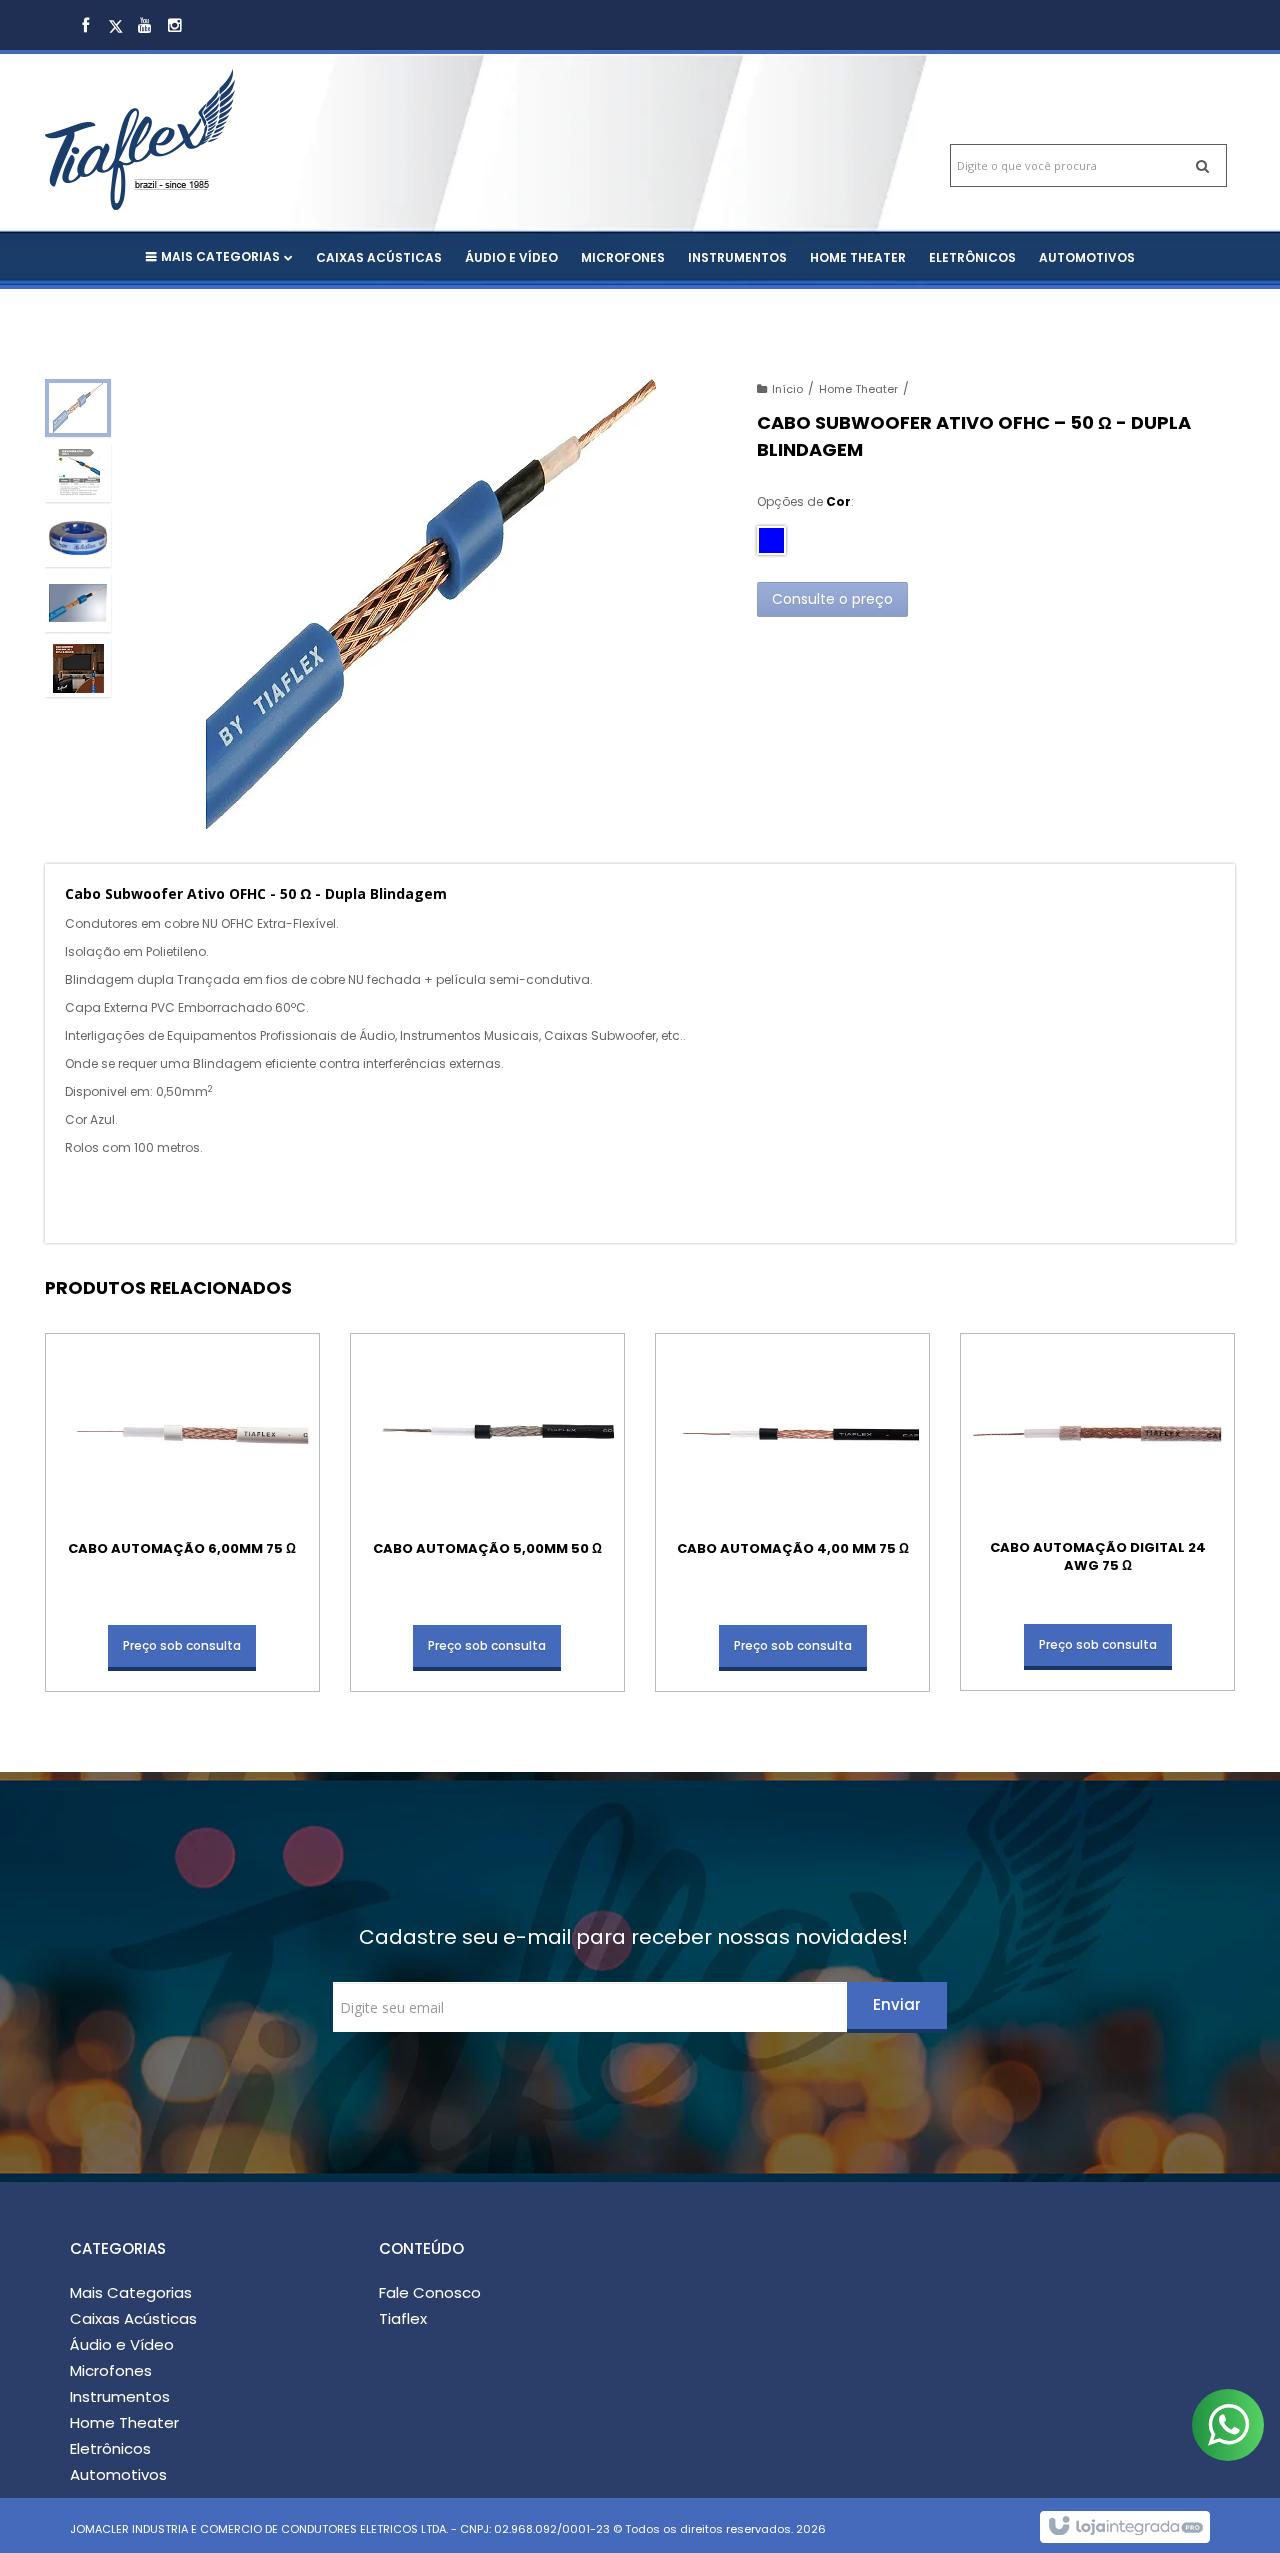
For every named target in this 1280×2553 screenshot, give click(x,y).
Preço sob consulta (182, 1645)
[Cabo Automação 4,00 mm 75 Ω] (792, 1512)
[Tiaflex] (182, 120)
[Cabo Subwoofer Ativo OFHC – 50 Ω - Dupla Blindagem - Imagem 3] (78, 538)
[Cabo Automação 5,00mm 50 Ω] (487, 1512)
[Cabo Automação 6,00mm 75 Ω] (182, 1512)
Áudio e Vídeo (122, 2344)
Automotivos (118, 2474)
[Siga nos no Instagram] (175, 26)
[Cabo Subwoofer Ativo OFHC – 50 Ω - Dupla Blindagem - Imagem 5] (78, 668)
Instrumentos (120, 2396)
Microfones (111, 2370)
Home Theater (858, 389)
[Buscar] (1202, 165)
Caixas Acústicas (133, 2318)
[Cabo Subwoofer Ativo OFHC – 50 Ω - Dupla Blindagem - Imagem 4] (78, 603)
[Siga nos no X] (115, 26)
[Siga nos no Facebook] (85, 26)
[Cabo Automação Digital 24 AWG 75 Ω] (1097, 1512)
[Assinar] (897, 2007)
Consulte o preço (832, 599)
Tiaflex (403, 2318)
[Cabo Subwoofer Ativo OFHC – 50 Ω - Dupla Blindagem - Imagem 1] (78, 408)
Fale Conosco (430, 2292)
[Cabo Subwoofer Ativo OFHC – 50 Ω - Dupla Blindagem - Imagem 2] (78, 473)
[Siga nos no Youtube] (145, 26)
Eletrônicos (110, 2448)
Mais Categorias (131, 2292)
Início (787, 389)
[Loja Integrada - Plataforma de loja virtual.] (1124, 2527)
